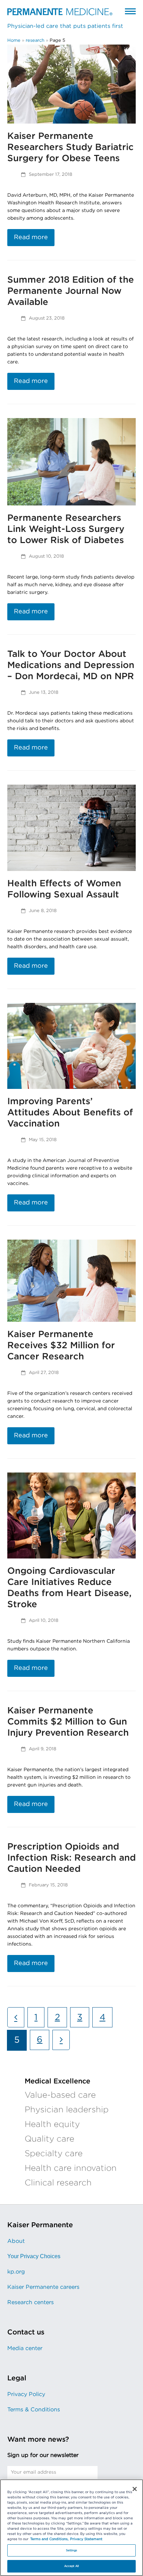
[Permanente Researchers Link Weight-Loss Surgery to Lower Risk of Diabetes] (72, 462)
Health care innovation (71, 2168)
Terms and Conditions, (49, 2539)
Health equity (52, 2125)
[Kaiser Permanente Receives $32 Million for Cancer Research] (72, 1281)
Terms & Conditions (34, 2410)
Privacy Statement (86, 2539)
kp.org (16, 2272)
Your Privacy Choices (34, 2256)
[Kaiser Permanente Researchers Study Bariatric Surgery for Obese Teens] (72, 84)
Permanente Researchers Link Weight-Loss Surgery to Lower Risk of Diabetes (66, 529)
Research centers (31, 2302)
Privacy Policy (26, 2394)
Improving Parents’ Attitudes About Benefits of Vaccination (70, 1113)
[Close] (135, 2489)
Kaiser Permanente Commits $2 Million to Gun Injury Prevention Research (68, 1722)
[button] (130, 11)
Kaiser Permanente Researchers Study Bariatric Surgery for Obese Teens (70, 147)
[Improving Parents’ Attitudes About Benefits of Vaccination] (72, 1046)
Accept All (71, 2566)
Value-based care (60, 2095)
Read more (31, 237)
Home (14, 41)
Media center (25, 2348)
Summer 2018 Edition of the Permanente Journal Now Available (71, 291)
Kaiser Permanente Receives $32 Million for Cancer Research (61, 1345)
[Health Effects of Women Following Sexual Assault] (72, 828)
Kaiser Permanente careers (43, 2287)
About (16, 2241)
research (35, 41)
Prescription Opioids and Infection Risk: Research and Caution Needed (71, 1858)
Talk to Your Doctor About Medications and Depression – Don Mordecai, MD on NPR (71, 665)
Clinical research (58, 2183)
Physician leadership (67, 2110)
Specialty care (54, 2154)
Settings (72, 2550)
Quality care (49, 2139)
